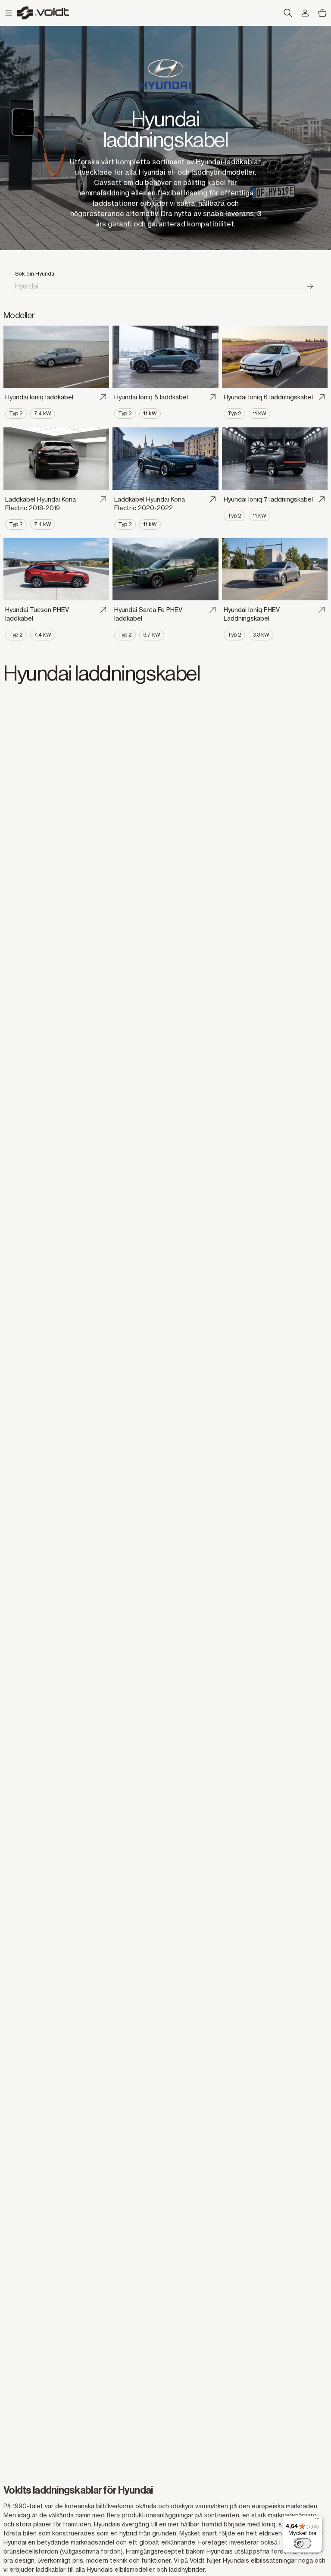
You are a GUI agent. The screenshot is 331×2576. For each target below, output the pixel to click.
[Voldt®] (43, 13)
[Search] (311, 286)
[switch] (303, 2543)
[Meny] (317, 2521)
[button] (9, 13)
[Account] (305, 13)
